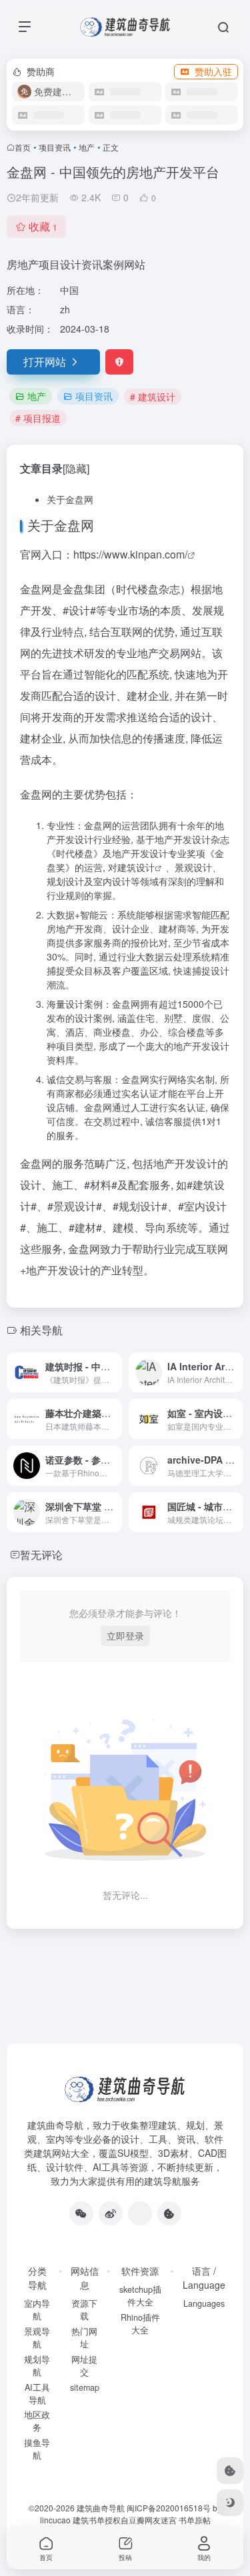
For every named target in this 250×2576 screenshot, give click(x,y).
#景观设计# (75, 1206)
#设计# (79, 610)
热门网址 (84, 2338)
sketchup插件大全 (140, 2296)
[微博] (111, 2213)
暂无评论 (41, 1555)
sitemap (85, 2387)
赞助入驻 (213, 71)
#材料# (101, 1185)
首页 (23, 147)
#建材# (85, 1227)
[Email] (140, 2213)
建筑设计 (136, 867)
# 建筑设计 (153, 397)
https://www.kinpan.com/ (130, 554)
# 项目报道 (38, 418)
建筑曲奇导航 (55, 2125)
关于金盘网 (70, 499)
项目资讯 (55, 147)
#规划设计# (140, 1206)
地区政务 (37, 2421)
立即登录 (125, 1636)
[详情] (115, 1372)
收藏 (43, 226)
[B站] (169, 2213)
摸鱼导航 (37, 2449)
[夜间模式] (230, 2503)
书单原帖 (195, 2520)
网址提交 (84, 2366)
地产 (87, 147)
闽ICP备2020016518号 (169, 2508)
